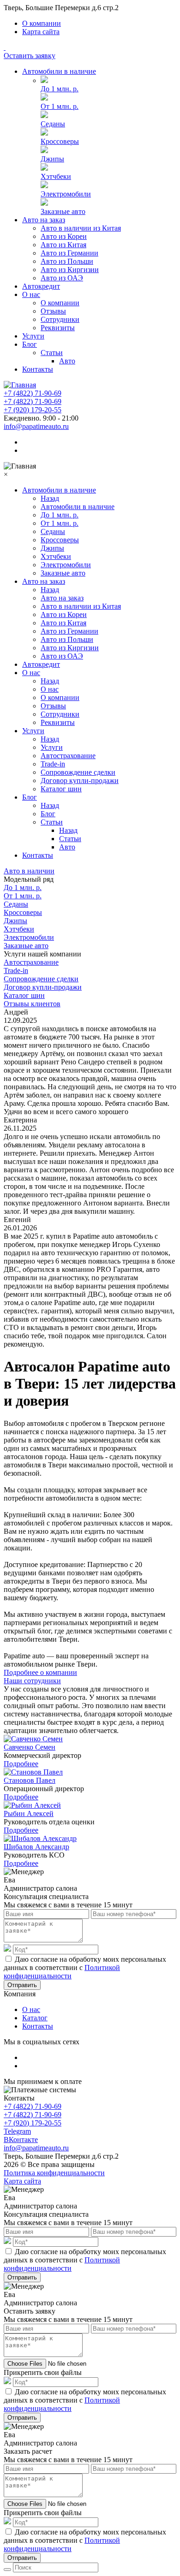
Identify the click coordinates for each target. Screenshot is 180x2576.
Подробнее (21, 1764)
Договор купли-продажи (80, 781)
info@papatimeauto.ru (36, 426)
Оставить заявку (30, 56)
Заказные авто (63, 211)
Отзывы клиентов (32, 1004)
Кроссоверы (60, 141)
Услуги (33, 336)
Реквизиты (58, 328)
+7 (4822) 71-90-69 (33, 393)
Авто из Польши (67, 261)
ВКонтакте (21, 2140)
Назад (50, 498)
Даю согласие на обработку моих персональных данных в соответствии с (85, 1968)
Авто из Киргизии (70, 270)
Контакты (38, 369)
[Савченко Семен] (33, 1739)
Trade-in (53, 764)
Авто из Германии (69, 253)
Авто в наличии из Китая (81, 228)
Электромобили (66, 194)
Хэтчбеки (56, 176)
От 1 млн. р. (60, 106)
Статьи (52, 353)
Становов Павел (30, 1780)
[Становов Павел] (33, 1772)
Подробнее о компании (40, 1672)
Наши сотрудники (32, 1681)
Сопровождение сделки (78, 772)
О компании (42, 23)
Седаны (53, 124)
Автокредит (41, 286)
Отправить (22, 1985)
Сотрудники (60, 319)
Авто (67, 361)
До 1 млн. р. (60, 89)
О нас (31, 294)
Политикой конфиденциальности (62, 1972)
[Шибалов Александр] (40, 1838)
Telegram (17, 2131)
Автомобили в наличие (59, 71)
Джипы (52, 159)
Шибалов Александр (36, 1847)
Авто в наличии (29, 871)
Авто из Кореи (64, 236)
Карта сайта (41, 32)
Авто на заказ (44, 220)
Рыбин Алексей (29, 1813)
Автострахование (68, 756)
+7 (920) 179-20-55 (33, 410)
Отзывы (53, 311)
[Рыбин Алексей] (32, 1805)
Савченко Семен (30, 1747)
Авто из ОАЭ (62, 278)
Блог (30, 344)
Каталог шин (61, 789)
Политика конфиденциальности (54, 2173)
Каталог (35, 2018)
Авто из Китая (63, 245)
